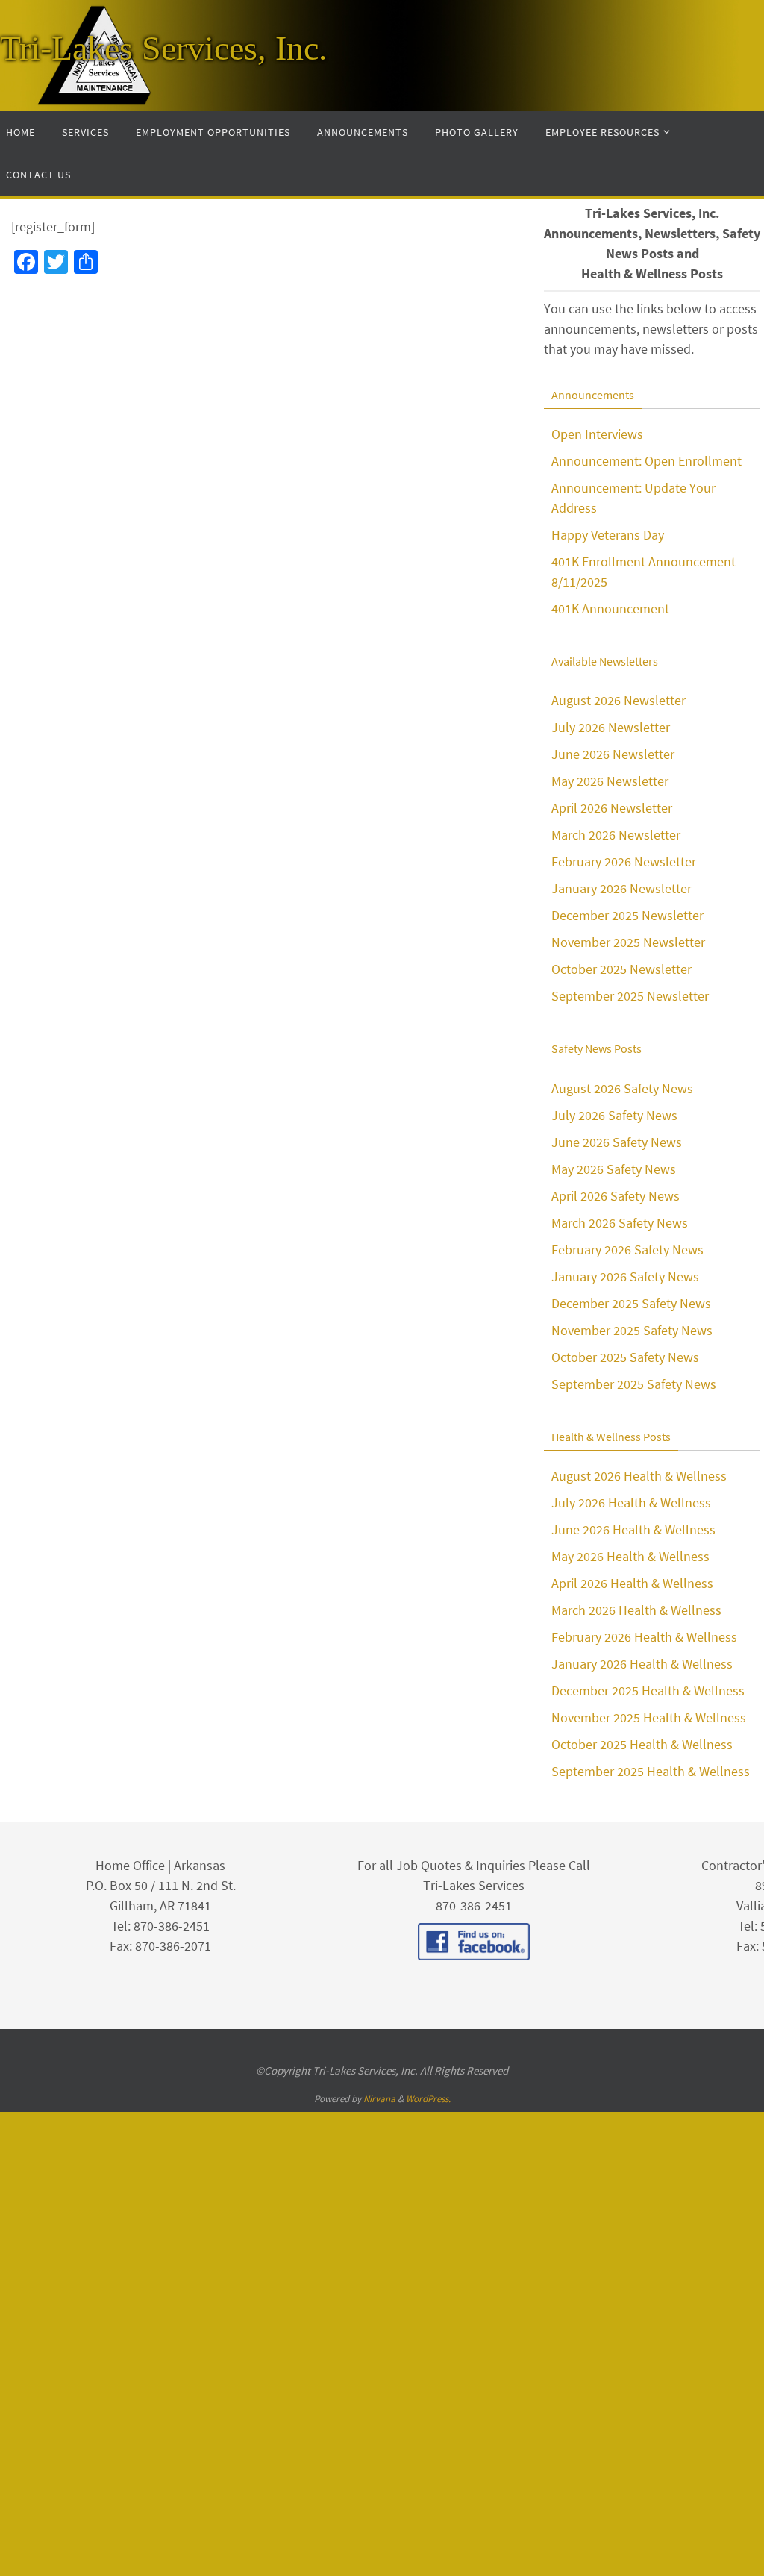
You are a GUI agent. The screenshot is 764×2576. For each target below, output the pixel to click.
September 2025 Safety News (634, 1384)
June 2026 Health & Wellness (633, 1529)
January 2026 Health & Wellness (642, 1664)
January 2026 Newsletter (621, 888)
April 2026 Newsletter (612, 808)
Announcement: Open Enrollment (646, 461)
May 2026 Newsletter (610, 781)
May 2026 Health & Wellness (630, 1556)
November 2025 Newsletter (628, 942)
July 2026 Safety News (614, 1115)
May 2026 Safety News (614, 1169)
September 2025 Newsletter (630, 996)
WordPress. (428, 2099)
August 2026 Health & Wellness (639, 1476)
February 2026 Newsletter (624, 862)
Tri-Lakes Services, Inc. (164, 48)
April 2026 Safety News (616, 1196)
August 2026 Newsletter (619, 700)
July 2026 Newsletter (611, 727)
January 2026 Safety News (625, 1276)
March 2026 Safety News (620, 1223)
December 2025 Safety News (631, 1303)
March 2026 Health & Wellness (636, 1610)
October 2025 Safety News (625, 1357)
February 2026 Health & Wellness (644, 1637)
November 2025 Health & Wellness (649, 1717)
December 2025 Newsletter (627, 915)
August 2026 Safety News (622, 1088)
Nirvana (379, 2099)
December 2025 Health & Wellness (648, 1691)
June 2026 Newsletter (613, 754)
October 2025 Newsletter (621, 969)
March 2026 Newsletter (616, 835)
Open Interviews (597, 434)
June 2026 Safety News (617, 1142)
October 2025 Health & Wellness (642, 1744)
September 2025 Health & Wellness (651, 1771)
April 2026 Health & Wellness (632, 1583)
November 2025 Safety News (632, 1330)
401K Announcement (610, 609)
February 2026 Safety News (627, 1250)
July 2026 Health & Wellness (631, 1503)
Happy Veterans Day (608, 535)
